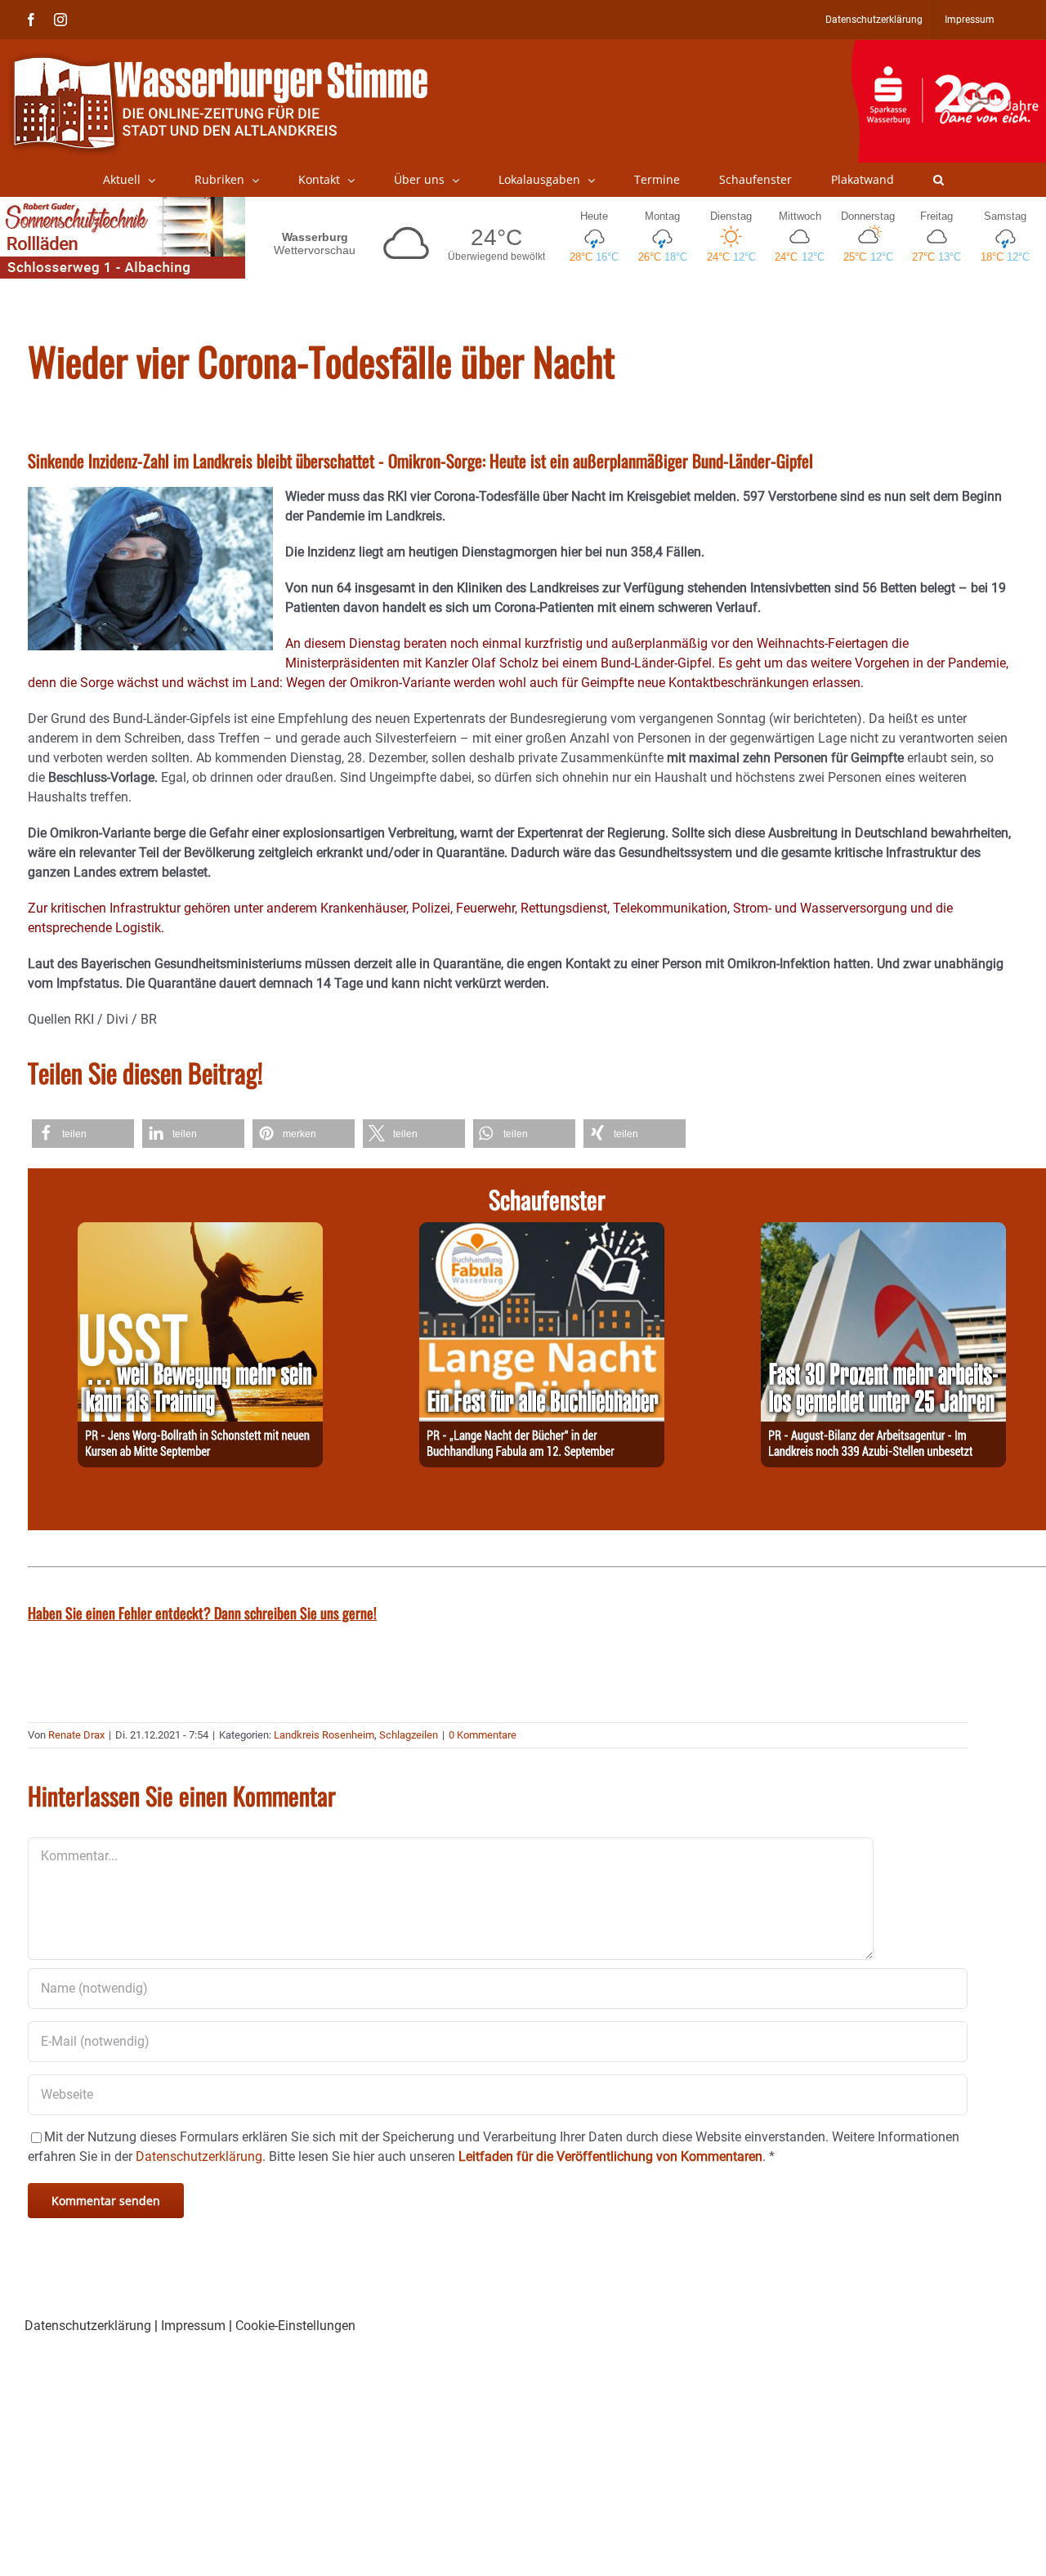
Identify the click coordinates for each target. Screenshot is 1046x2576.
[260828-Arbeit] (883, 1232)
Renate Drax (76, 1735)
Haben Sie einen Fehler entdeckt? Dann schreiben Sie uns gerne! (202, 1613)
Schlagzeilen (409, 1735)
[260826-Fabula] (542, 1232)
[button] (939, 180)
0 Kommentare (483, 1735)
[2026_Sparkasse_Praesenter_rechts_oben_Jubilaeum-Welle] (948, 48)
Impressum (193, 2326)
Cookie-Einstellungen (295, 2326)
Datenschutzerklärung (88, 2326)
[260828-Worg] (200, 1232)
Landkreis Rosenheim (324, 1735)
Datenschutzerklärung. (201, 2156)
